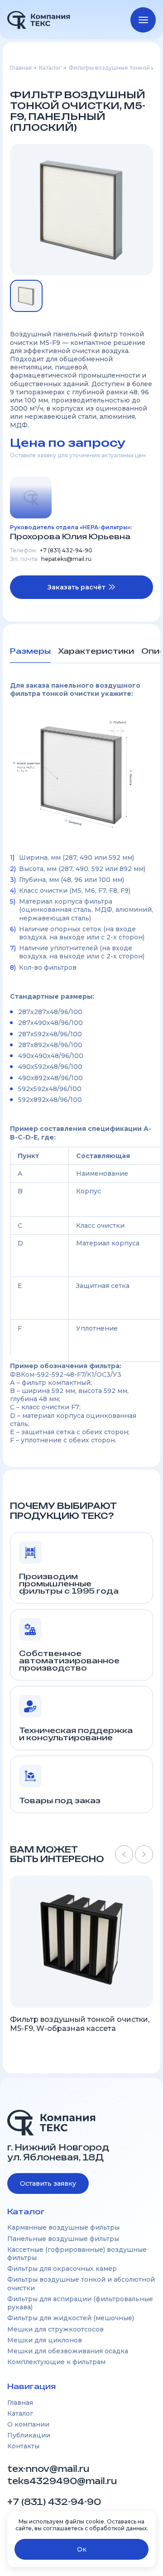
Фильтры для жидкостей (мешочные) (71, 2318)
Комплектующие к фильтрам (56, 2362)
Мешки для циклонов (45, 2340)
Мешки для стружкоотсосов (55, 2329)
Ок (82, 2549)
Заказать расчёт (77, 587)
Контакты (23, 2446)
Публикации (29, 2435)
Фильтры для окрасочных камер (62, 2269)
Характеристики (96, 651)
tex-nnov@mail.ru (48, 2469)
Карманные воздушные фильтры (63, 2227)
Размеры (30, 651)
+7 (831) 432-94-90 (66, 551)
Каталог (50, 68)
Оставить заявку (48, 2183)
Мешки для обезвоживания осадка (68, 2351)
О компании (28, 2424)
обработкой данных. (119, 2528)
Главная (21, 68)
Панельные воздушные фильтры (63, 2239)
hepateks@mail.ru (66, 559)
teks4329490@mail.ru (63, 2481)
